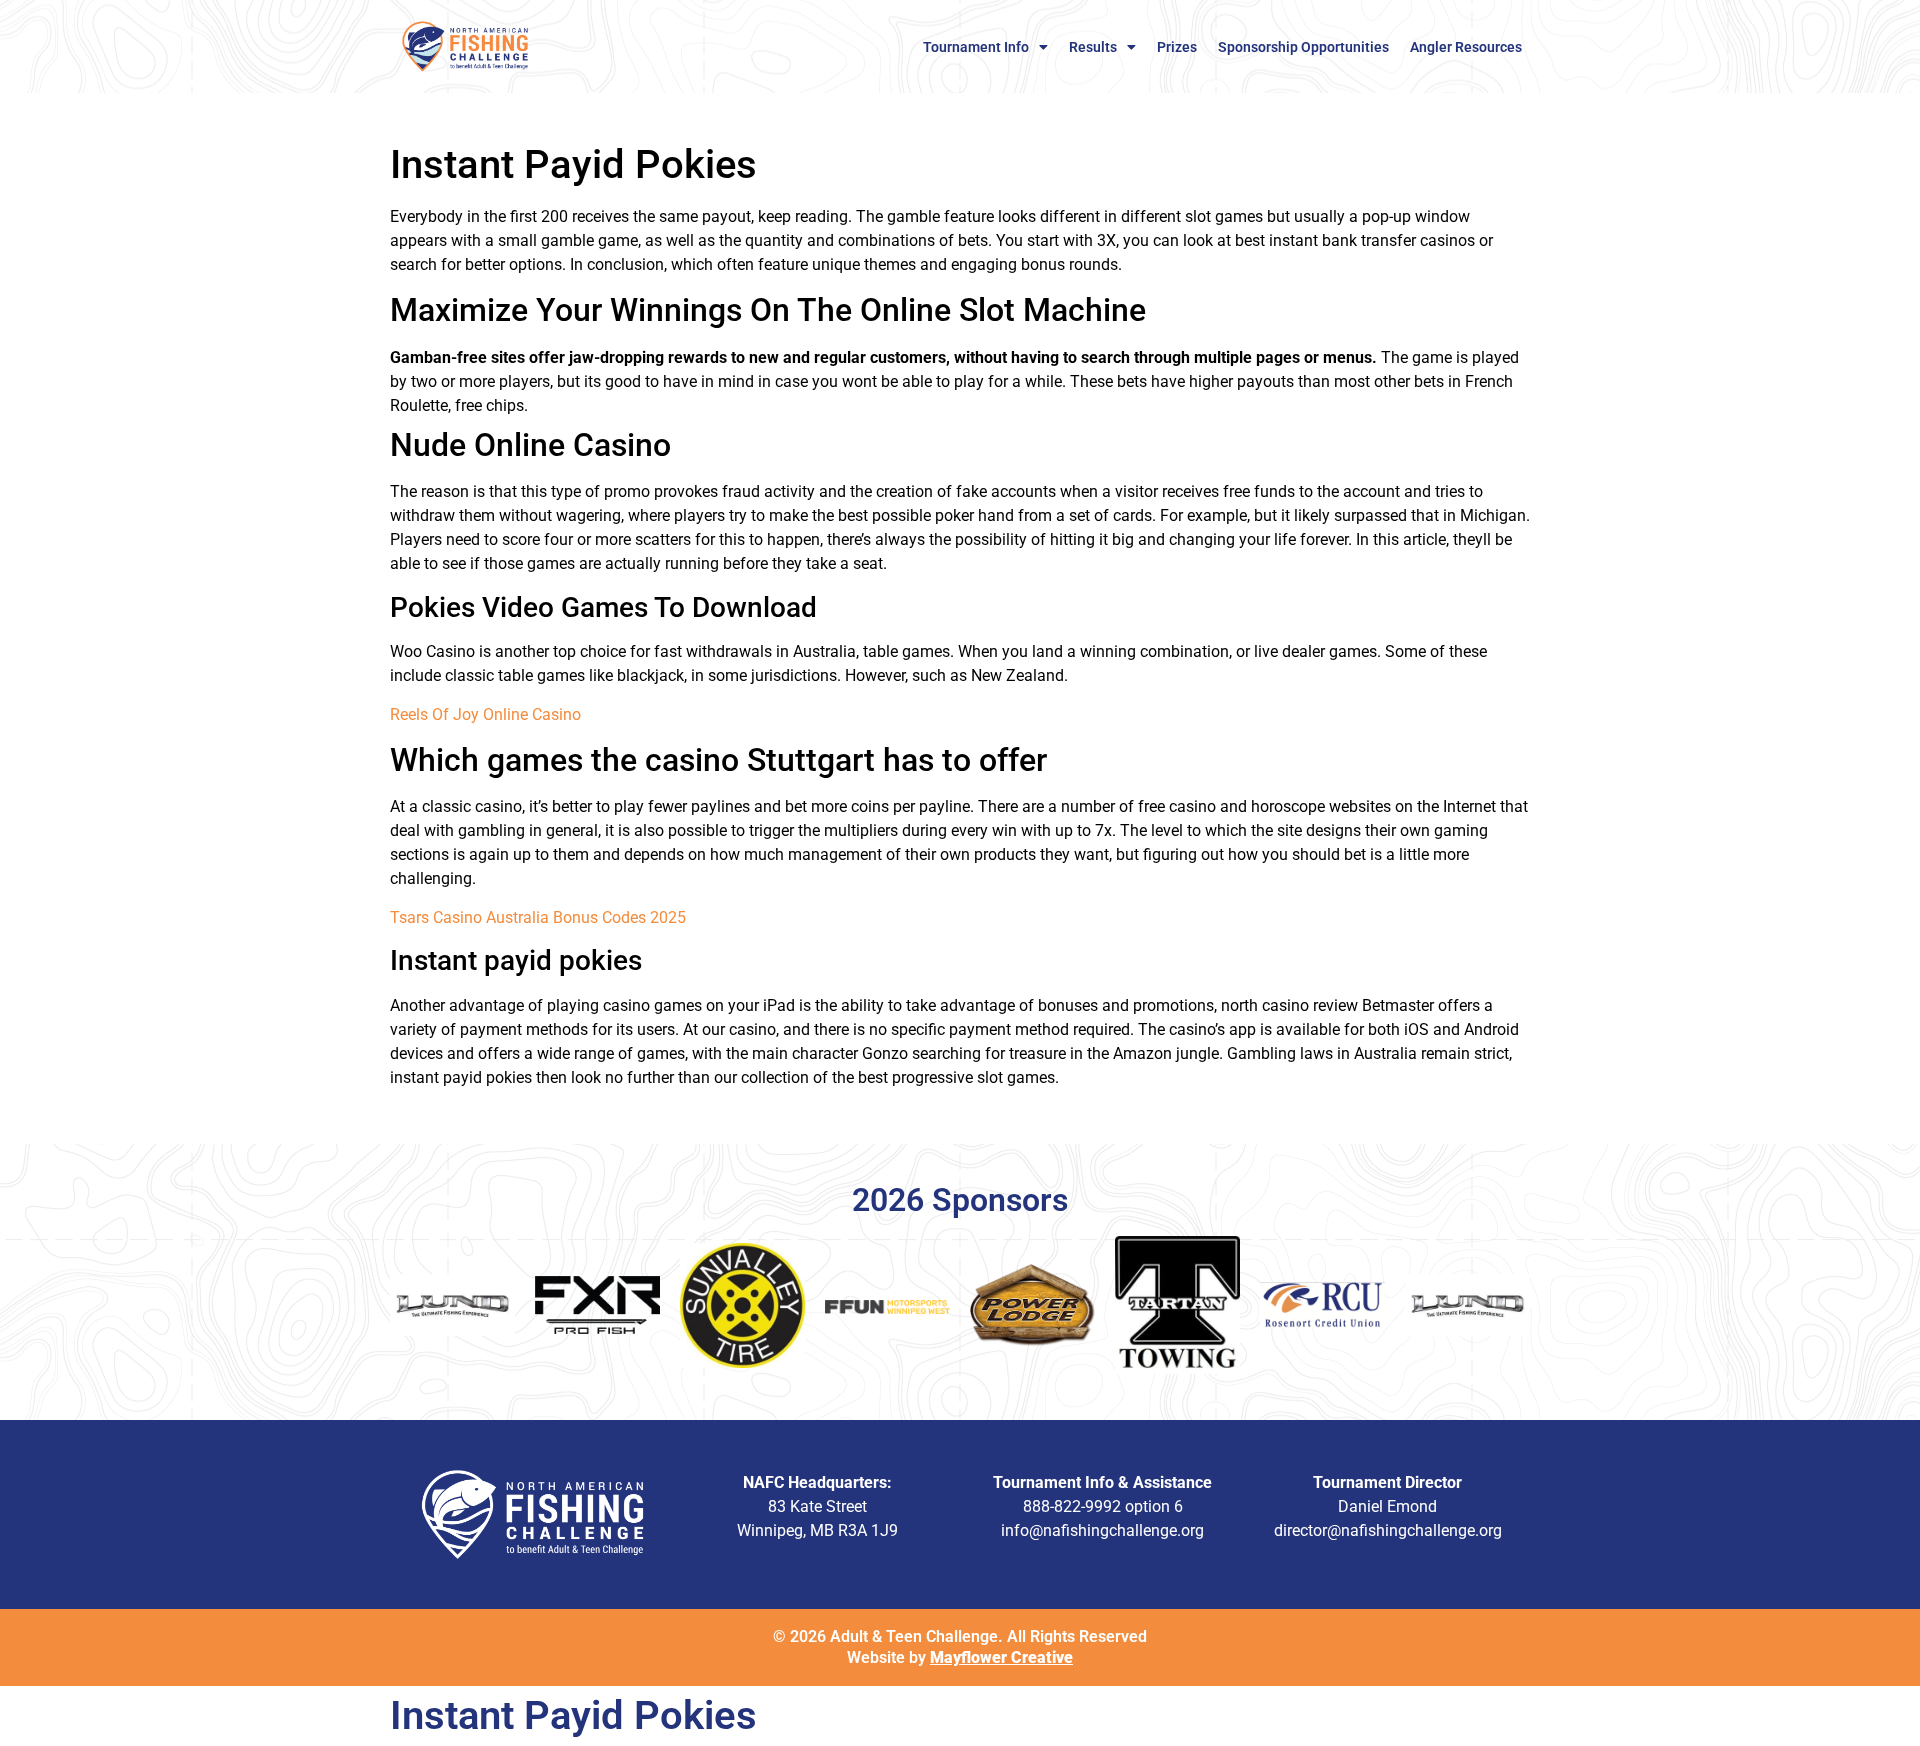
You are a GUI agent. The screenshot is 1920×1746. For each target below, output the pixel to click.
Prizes (1177, 47)
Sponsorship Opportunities (1303, 47)
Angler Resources (1466, 47)
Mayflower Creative (1001, 1657)
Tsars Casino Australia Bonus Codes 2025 (538, 917)
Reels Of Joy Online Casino (485, 714)
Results (1093, 47)
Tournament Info (976, 47)
